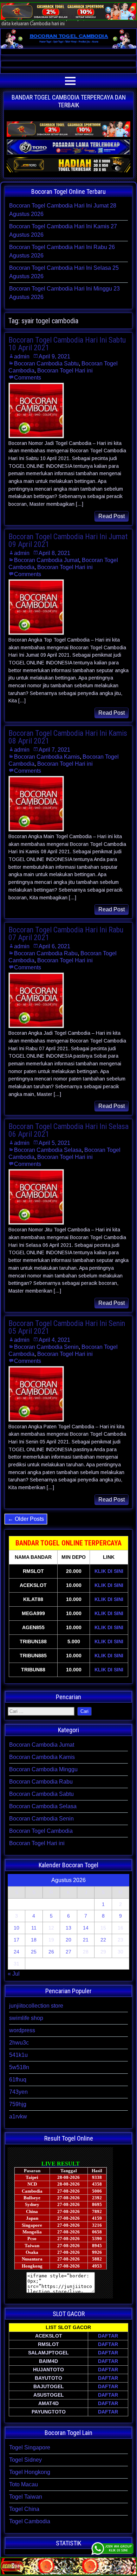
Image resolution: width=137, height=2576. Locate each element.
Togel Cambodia (30, 2521)
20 (68, 1940)
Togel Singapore (30, 2447)
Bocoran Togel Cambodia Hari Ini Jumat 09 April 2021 (68, 540)
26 (51, 1952)
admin (22, 356)
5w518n (19, 2067)
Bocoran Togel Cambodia (41, 1831)
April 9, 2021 (54, 356)
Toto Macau (24, 2484)
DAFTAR (108, 2336)
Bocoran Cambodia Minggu (43, 1769)
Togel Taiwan (26, 2497)
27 (68, 1952)
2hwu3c (19, 2043)
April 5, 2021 (54, 1143)
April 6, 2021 (54, 946)
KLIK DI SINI (109, 1571)
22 (103, 1940)
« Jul (14, 1974)
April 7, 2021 (54, 750)
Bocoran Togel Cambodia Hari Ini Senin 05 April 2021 (67, 1327)
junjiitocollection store (36, 2006)
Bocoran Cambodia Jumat (47, 560)
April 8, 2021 (54, 553)
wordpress (22, 2030)
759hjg (18, 2104)
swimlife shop (26, 2018)
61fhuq (18, 2080)
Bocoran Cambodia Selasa (48, 1150)
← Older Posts (26, 1519)
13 (68, 1928)
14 (86, 1928)
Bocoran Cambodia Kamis (47, 757)
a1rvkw (18, 2116)
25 (34, 1952)
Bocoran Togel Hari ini (65, 371)
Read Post (112, 516)
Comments (28, 378)
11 (34, 1928)
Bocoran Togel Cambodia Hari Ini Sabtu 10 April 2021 (67, 344)
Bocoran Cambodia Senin (46, 1347)
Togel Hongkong (30, 2472)
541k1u (18, 2055)
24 (17, 1952)
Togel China (24, 2509)
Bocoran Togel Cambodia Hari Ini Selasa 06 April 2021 (68, 1130)
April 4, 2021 (54, 1340)
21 (86, 1940)
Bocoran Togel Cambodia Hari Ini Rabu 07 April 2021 (66, 934)
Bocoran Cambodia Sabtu (46, 364)
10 (17, 1928)
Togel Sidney (25, 2460)
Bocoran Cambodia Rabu (46, 953)
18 (34, 1940)
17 (17, 1940)
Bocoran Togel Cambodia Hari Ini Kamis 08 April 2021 (68, 737)
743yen (18, 2092)
